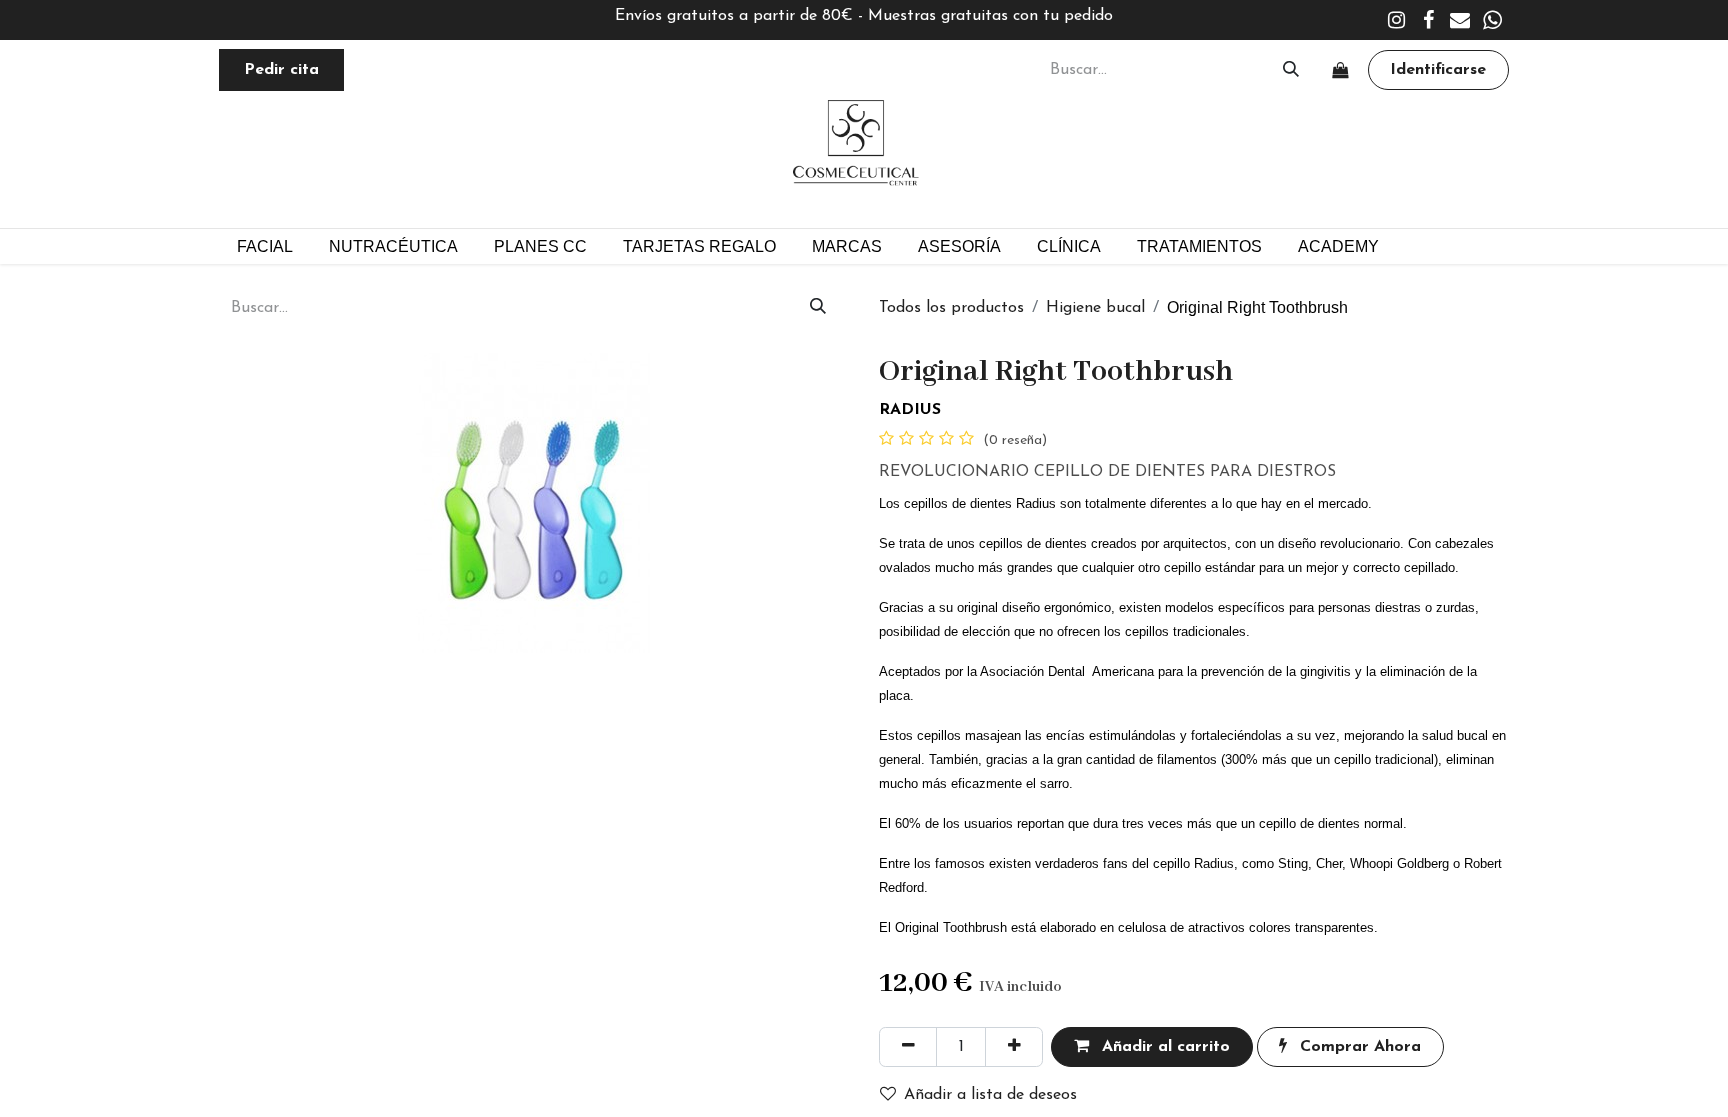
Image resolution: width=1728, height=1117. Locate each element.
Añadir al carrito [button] (1163, 1047)
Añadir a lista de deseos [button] (990, 1095)
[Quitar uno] (908, 1047)
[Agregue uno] (1014, 1047)
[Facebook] (1428, 20)
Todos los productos (951, 308)
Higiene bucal (1095, 308)
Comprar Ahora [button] (1358, 1047)
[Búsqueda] (1291, 70)
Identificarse (1438, 70)
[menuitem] (540, 246)
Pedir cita (281, 70)
